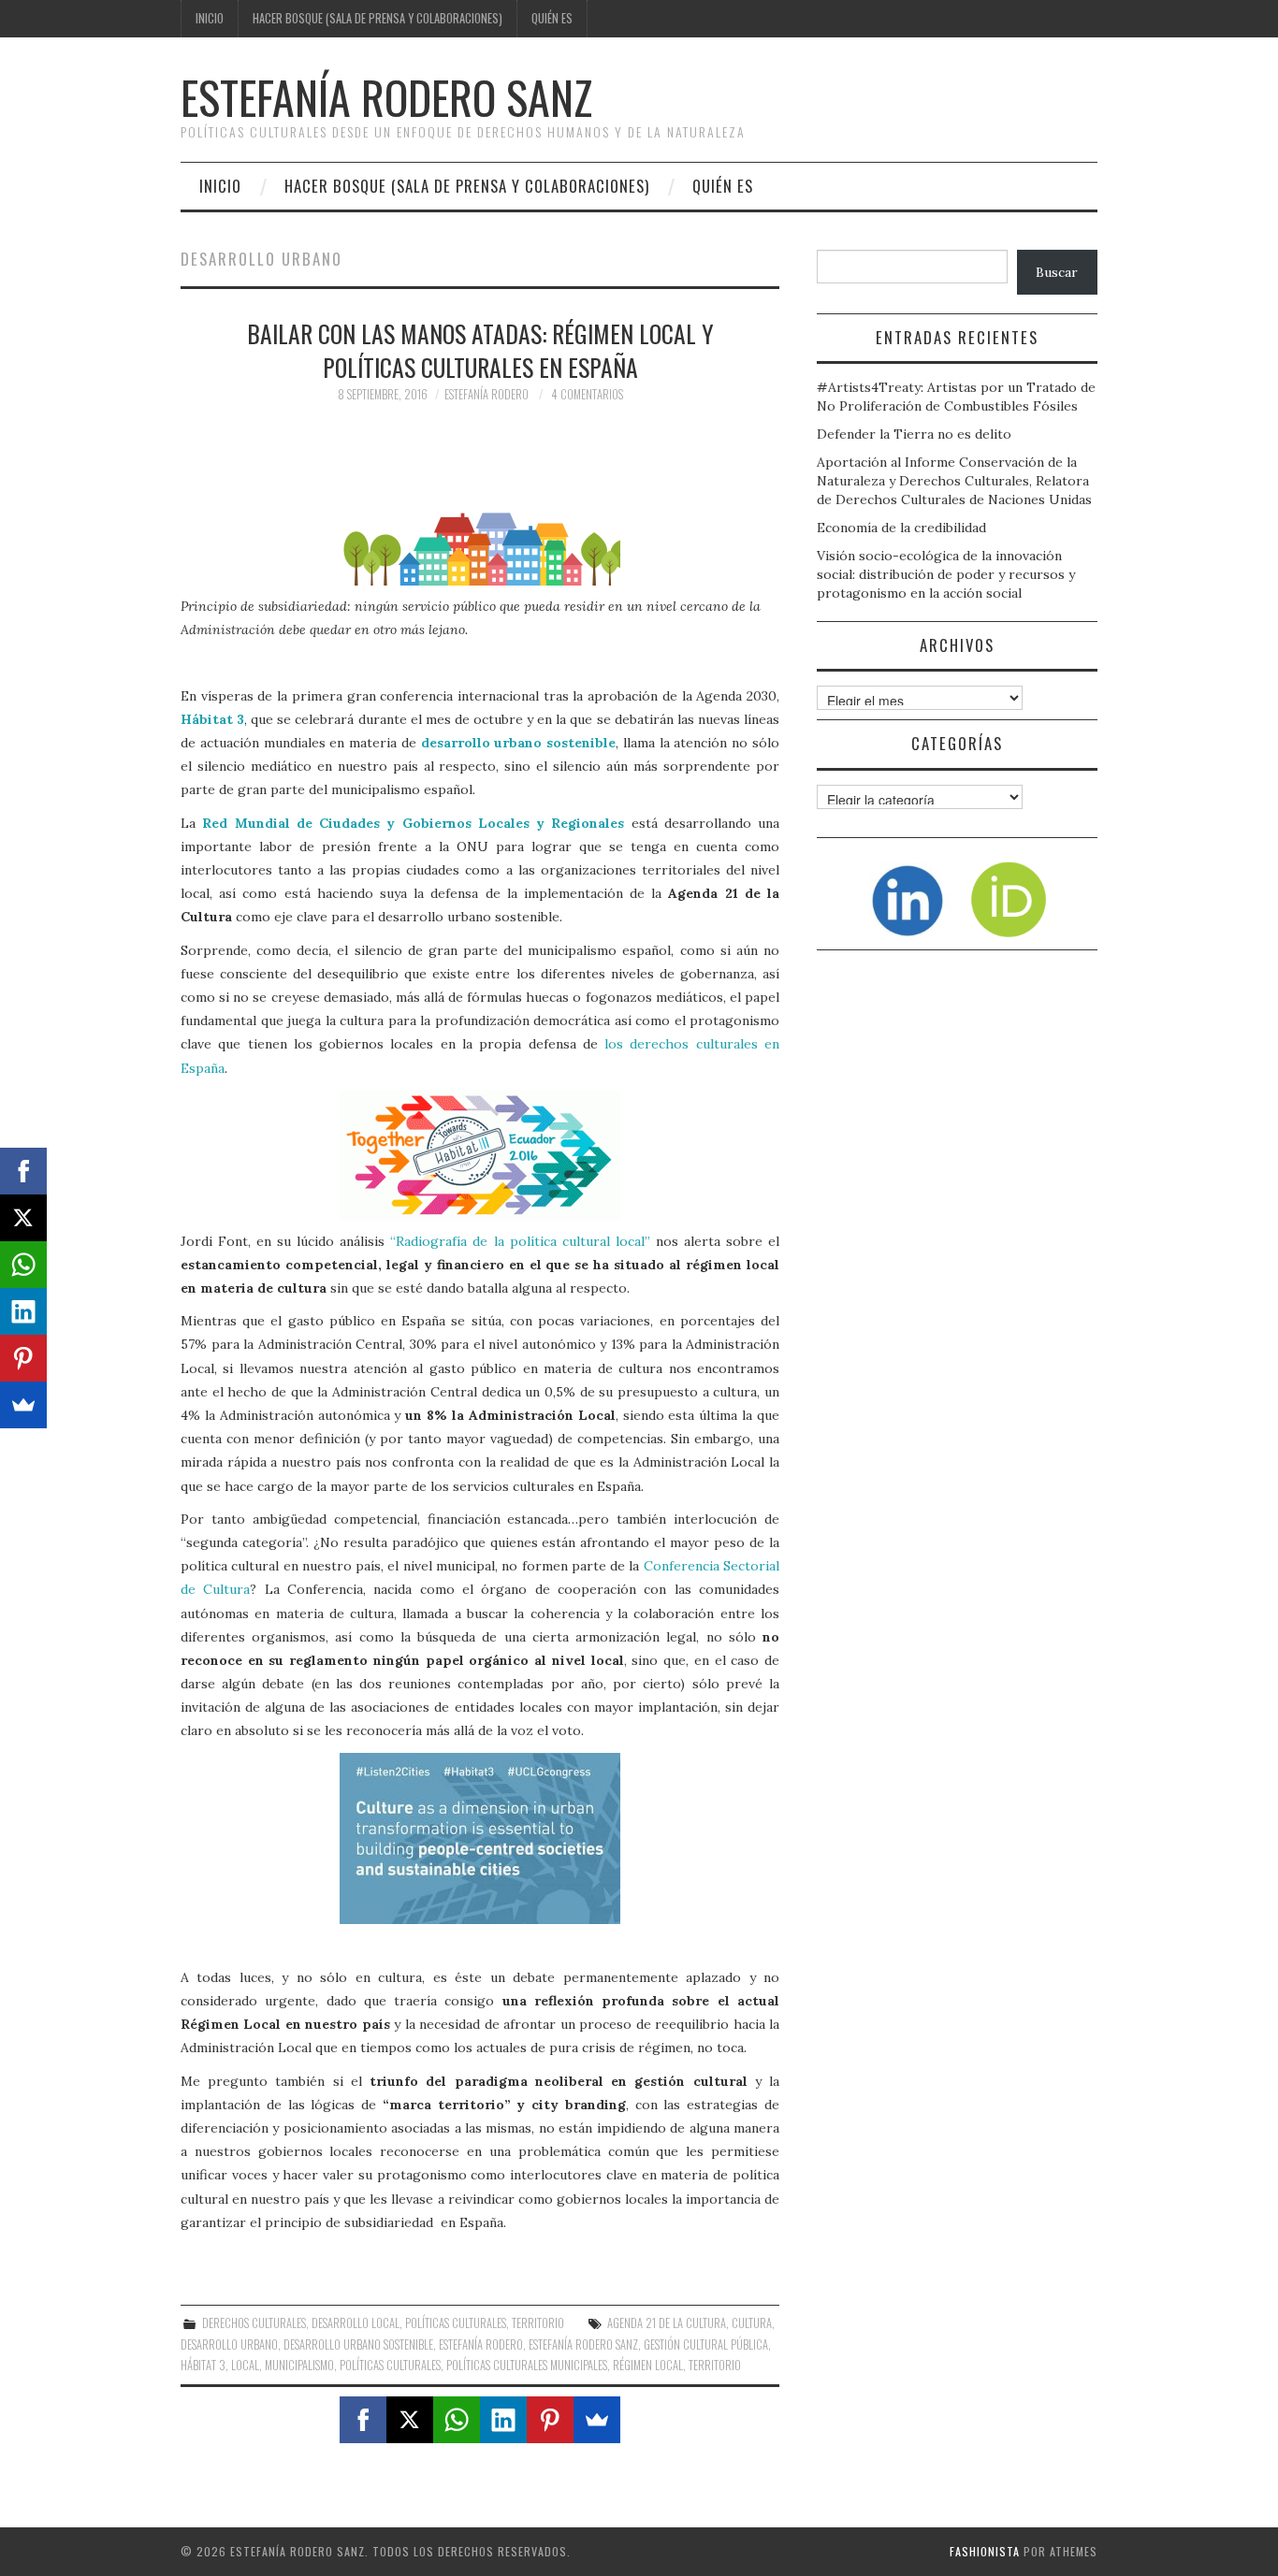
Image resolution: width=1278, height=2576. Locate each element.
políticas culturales (390, 2365)
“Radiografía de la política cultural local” (520, 1241)
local (245, 2365)
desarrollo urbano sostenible (519, 743)
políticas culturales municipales (527, 2365)
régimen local (648, 2365)
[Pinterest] (550, 2420)
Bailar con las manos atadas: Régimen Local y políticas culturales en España (480, 350)
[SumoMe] (597, 2420)
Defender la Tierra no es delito (914, 434)
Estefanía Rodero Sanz (386, 97)
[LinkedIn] (503, 2420)
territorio (715, 2365)
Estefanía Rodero (487, 394)
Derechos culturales (254, 2323)
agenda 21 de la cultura (667, 2323)
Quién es (552, 18)
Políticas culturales (456, 2323)
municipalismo (299, 2365)
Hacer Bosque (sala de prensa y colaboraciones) (378, 18)
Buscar (1057, 272)
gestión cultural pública (706, 2344)
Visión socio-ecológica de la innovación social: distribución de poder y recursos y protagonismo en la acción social (946, 574)
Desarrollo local (356, 2323)
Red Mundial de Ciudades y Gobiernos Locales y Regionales (413, 823)
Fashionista (985, 2551)
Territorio (538, 2323)
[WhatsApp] (457, 2420)
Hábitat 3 (212, 719)
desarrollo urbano (229, 2344)
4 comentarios (587, 394)
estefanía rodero (481, 2344)
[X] (410, 2420)
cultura (752, 2323)
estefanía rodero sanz (583, 2344)
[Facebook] (363, 2420)
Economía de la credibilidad (901, 528)
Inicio (210, 18)
